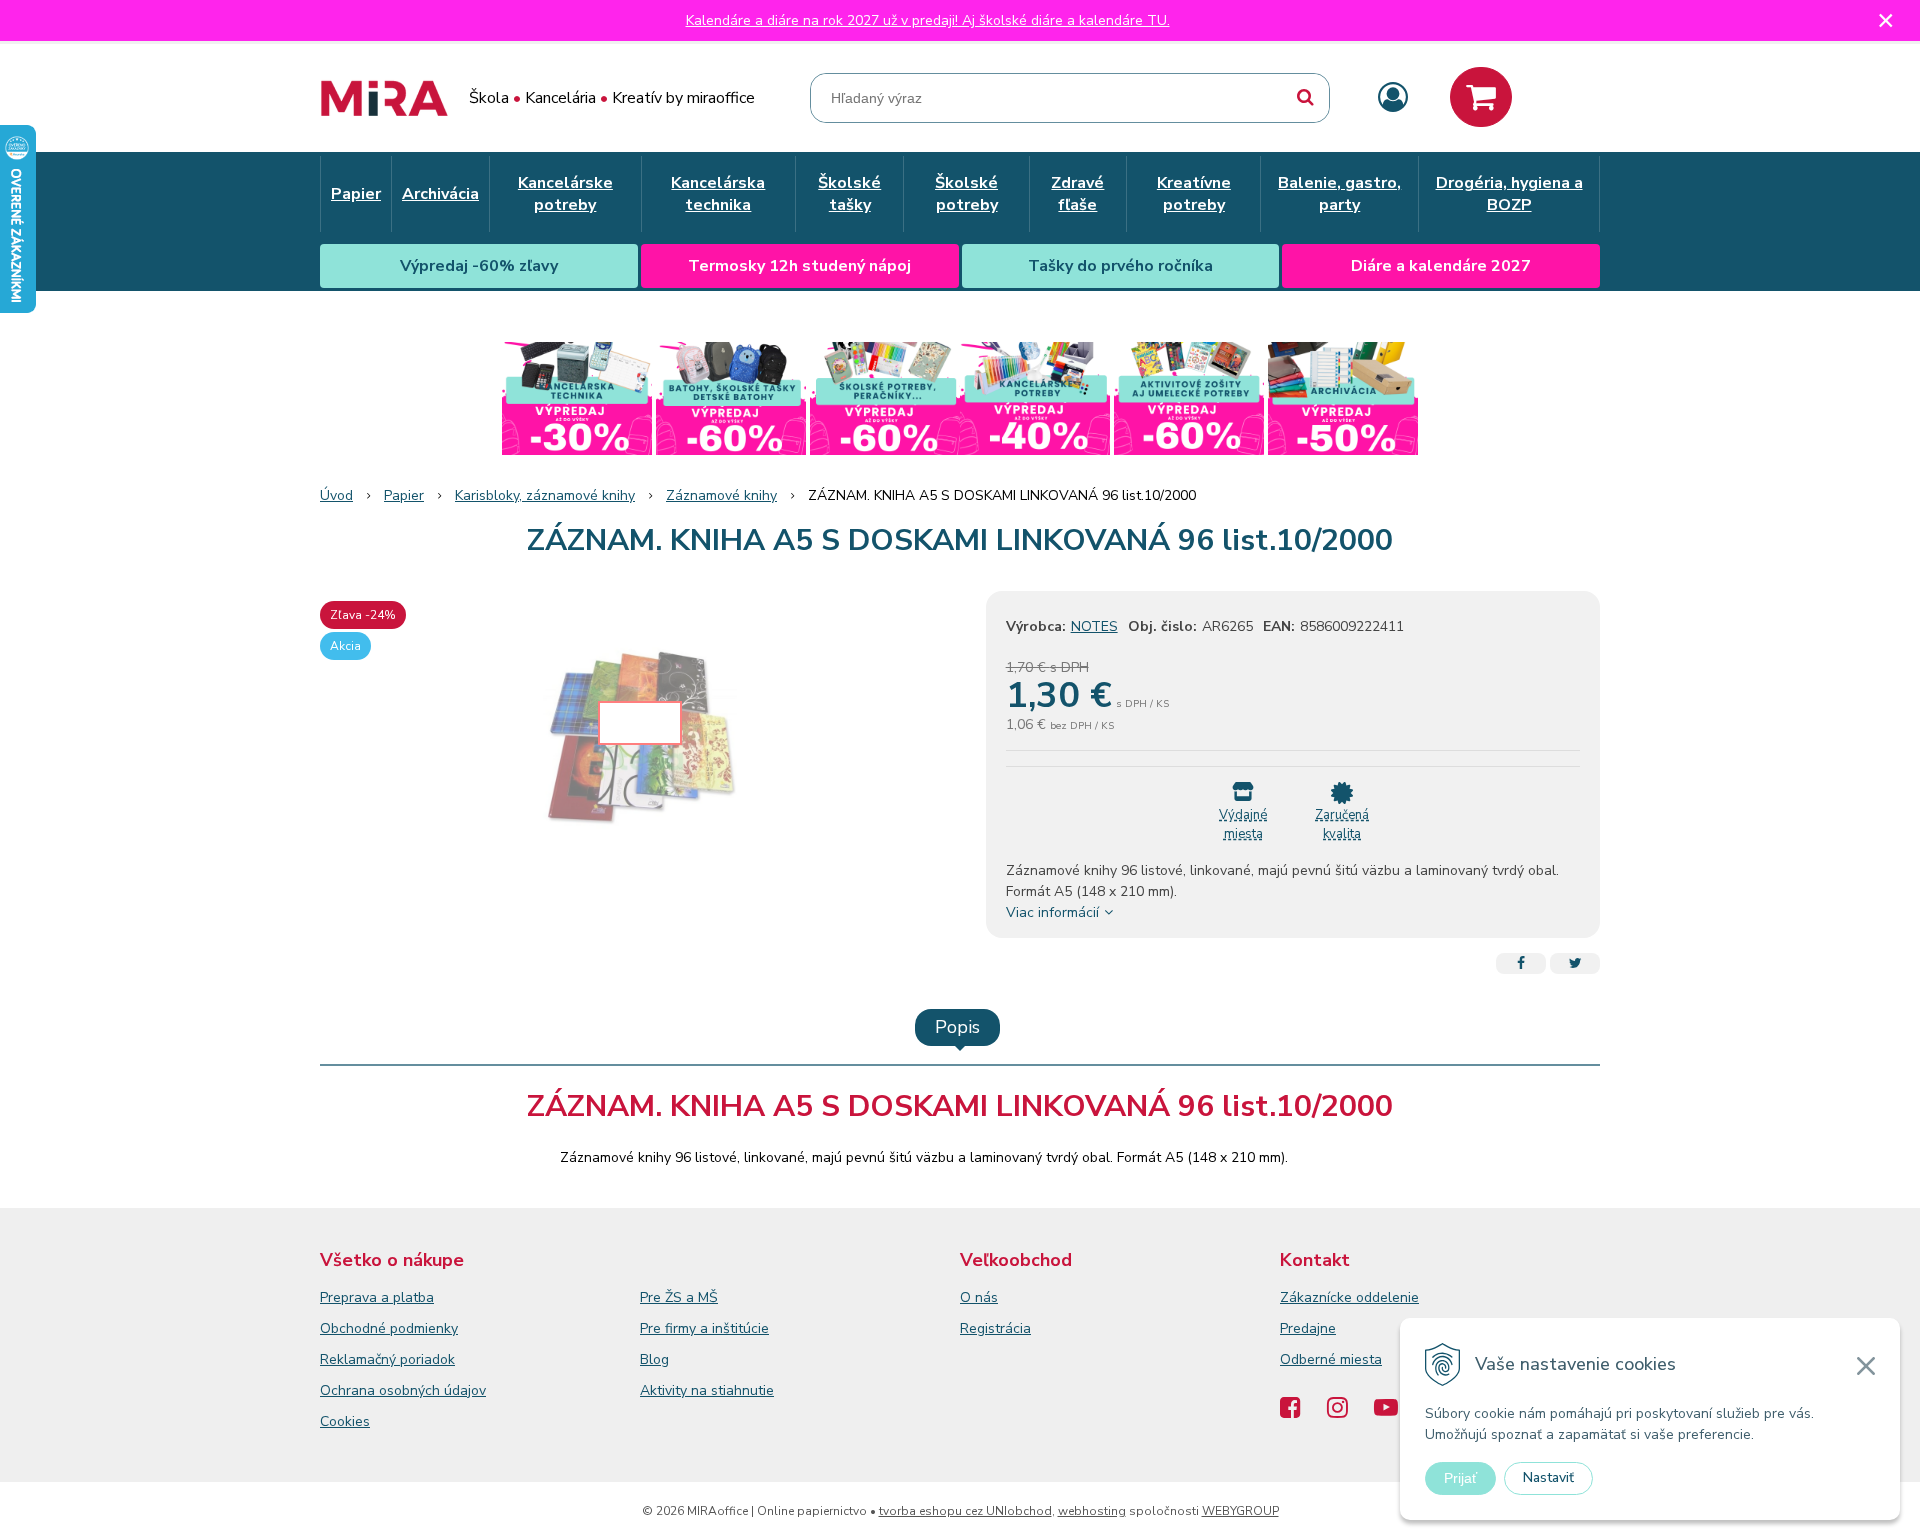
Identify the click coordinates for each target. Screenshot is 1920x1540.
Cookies (345, 1421)
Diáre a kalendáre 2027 (1441, 266)
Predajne (1308, 1328)
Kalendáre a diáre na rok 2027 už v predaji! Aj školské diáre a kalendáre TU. (928, 20)
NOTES (1094, 626)
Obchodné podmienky (389, 1328)
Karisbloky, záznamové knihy (545, 495)
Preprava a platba (377, 1297)
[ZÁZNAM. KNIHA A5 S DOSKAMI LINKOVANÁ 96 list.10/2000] (640, 741)
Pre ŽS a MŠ (679, 1297)
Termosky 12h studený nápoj (799, 266)
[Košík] (1481, 97)
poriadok (427, 1359)
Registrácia (995, 1328)
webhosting (1092, 1511)
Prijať (1460, 1478)
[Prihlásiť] (1393, 98)
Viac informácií (1052, 912)
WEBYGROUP (1240, 1511)
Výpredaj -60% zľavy (479, 266)
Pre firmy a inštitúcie (704, 1328)
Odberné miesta (1331, 1359)
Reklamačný (360, 1359)
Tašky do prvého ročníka (1120, 266)
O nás (979, 1297)
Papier (404, 495)
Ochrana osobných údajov (403, 1390)
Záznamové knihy (721, 495)
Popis (957, 1027)
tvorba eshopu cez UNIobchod (965, 1511)
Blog (654, 1359)
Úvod (336, 495)
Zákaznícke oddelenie (1349, 1297)
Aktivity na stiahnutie (707, 1390)
